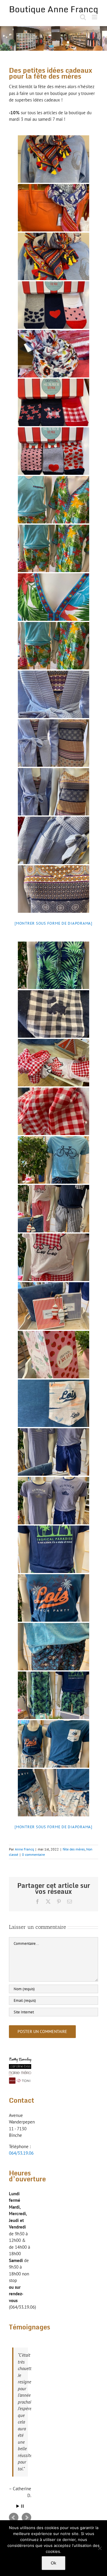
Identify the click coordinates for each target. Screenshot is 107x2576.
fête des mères (74, 1849)
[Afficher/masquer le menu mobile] (95, 17)
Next (26, 2518)
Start (18, 2506)
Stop (22, 2506)
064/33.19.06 (21, 2153)
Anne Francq (24, 1849)
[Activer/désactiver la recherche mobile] (83, 17)
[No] (100, 2548)
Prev (14, 2518)
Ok (53, 2563)
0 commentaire (33, 1854)
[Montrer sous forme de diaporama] (53, 923)
